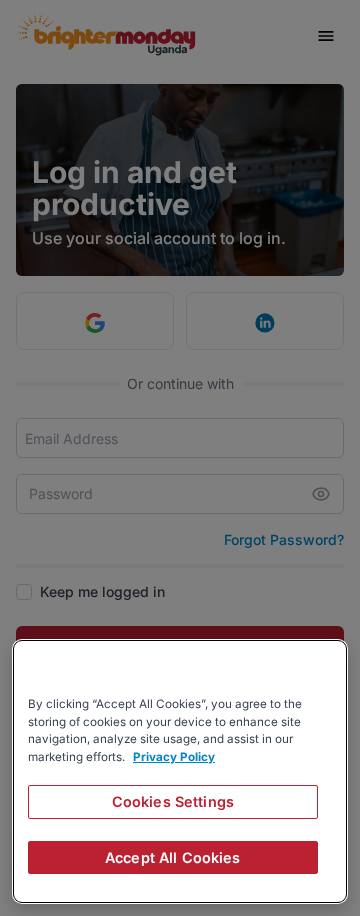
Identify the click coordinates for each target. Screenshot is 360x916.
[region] (180, 771)
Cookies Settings (173, 801)
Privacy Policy (174, 757)
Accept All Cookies (173, 857)
